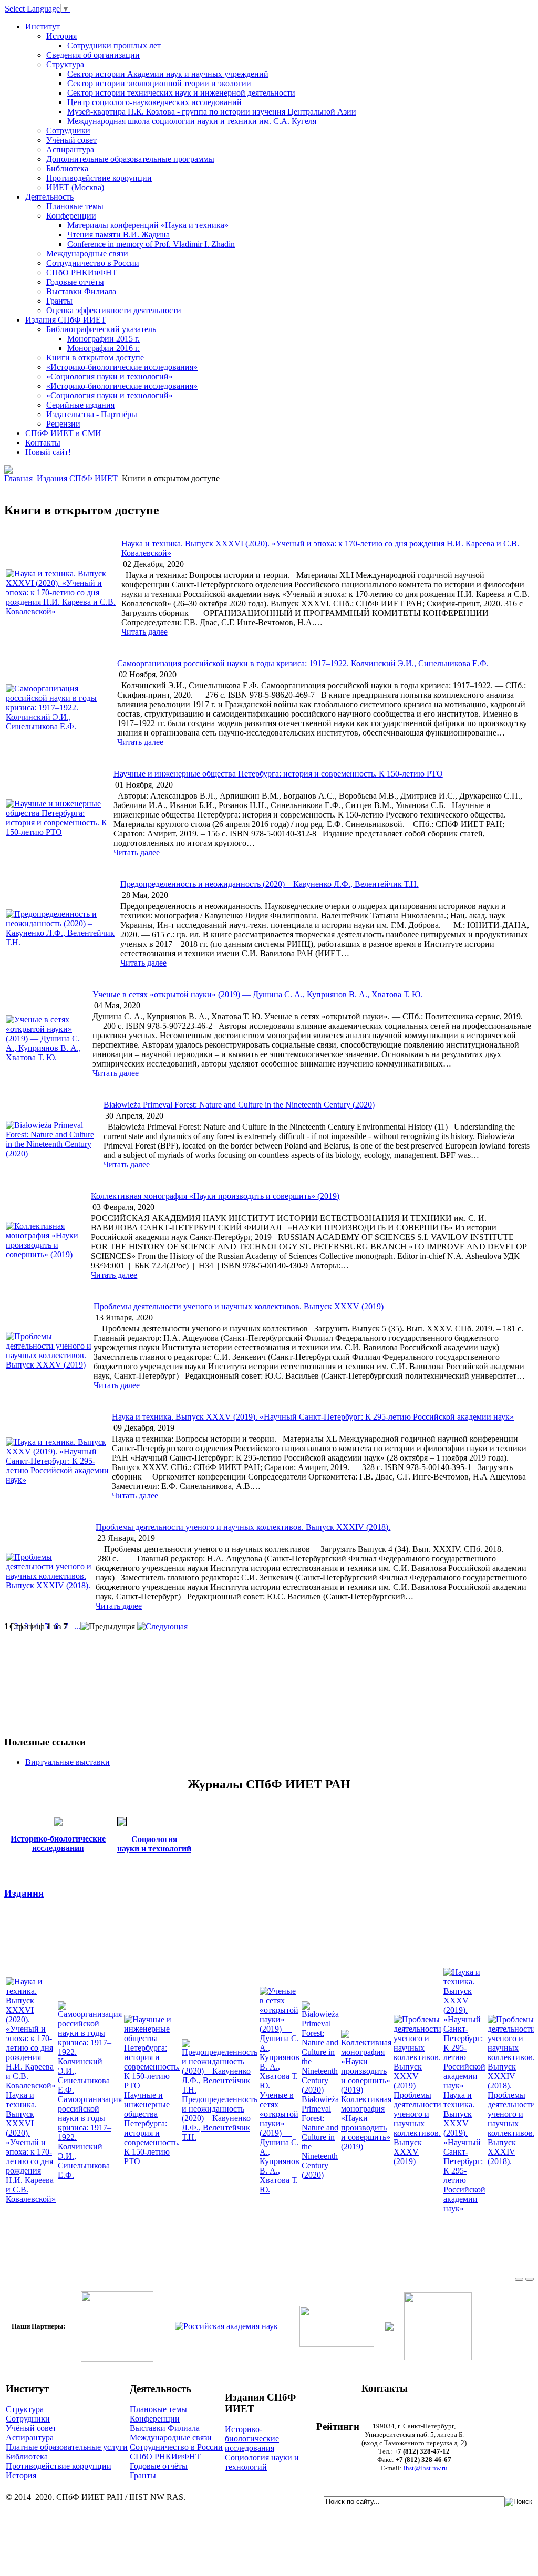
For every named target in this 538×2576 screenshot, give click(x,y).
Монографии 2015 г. (104, 339)
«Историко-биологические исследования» (122, 367)
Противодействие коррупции (99, 178)
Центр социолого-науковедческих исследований (154, 102)
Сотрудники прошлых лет (114, 45)
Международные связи (87, 254)
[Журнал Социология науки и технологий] (122, 1823)
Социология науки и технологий (262, 2462)
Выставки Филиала (81, 291)
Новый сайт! (48, 452)
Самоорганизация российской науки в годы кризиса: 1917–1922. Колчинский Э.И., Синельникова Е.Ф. (303, 663)
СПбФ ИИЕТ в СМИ (63, 433)
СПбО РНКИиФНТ (82, 272)
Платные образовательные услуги (67, 2447)
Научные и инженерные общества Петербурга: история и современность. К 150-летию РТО (278, 774)
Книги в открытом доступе (95, 358)
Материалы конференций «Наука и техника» (148, 225)
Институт (43, 27)
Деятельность (49, 197)
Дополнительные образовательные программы (130, 159)
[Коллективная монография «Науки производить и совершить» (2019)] (47, 1254)
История (61, 36)
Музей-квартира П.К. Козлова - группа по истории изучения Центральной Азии (212, 112)
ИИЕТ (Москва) (75, 187)
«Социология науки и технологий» (110, 376)
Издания (24, 1893)
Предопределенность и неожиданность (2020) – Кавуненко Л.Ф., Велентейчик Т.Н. (270, 884)
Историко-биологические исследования (252, 2439)
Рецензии (63, 424)
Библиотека (67, 168)
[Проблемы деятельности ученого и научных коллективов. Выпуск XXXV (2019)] (49, 1365)
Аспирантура (70, 149)
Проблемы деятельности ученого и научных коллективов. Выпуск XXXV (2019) (239, 1306)
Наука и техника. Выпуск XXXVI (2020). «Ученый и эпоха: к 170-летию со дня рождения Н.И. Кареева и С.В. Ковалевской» (31, 2147)
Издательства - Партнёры (92, 414)
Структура (65, 64)
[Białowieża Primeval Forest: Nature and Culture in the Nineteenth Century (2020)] (54, 1153)
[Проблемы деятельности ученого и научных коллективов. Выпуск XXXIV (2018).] (50, 1585)
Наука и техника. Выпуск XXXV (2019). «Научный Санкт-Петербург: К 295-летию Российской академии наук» (313, 1417)
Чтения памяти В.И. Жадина (118, 235)
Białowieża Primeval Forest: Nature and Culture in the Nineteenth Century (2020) (239, 1105)
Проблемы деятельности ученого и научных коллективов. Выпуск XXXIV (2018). (243, 1527)
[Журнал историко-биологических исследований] (58, 1823)
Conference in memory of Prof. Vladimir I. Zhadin (151, 244)
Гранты (59, 301)
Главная (18, 478)
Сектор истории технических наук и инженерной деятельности (181, 93)
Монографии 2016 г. (104, 348)
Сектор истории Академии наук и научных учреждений (168, 74)
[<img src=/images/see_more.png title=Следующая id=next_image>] (162, 1626)
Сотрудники (68, 131)
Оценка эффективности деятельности (114, 310)
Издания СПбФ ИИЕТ (66, 320)
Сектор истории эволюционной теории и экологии (159, 83)
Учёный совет (71, 140)
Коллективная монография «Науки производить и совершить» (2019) (215, 1196)
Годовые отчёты (75, 282)
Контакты (43, 443)
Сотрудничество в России (93, 263)
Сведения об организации (93, 55)
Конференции (71, 216)
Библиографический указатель (101, 329)
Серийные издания (80, 405)
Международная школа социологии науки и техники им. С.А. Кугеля (192, 121)
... (77, 1626)
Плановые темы (75, 206)
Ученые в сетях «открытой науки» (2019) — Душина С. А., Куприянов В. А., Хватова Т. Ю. (257, 994)
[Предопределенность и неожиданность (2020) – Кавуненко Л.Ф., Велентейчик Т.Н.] (62, 942)
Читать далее (144, 632)
